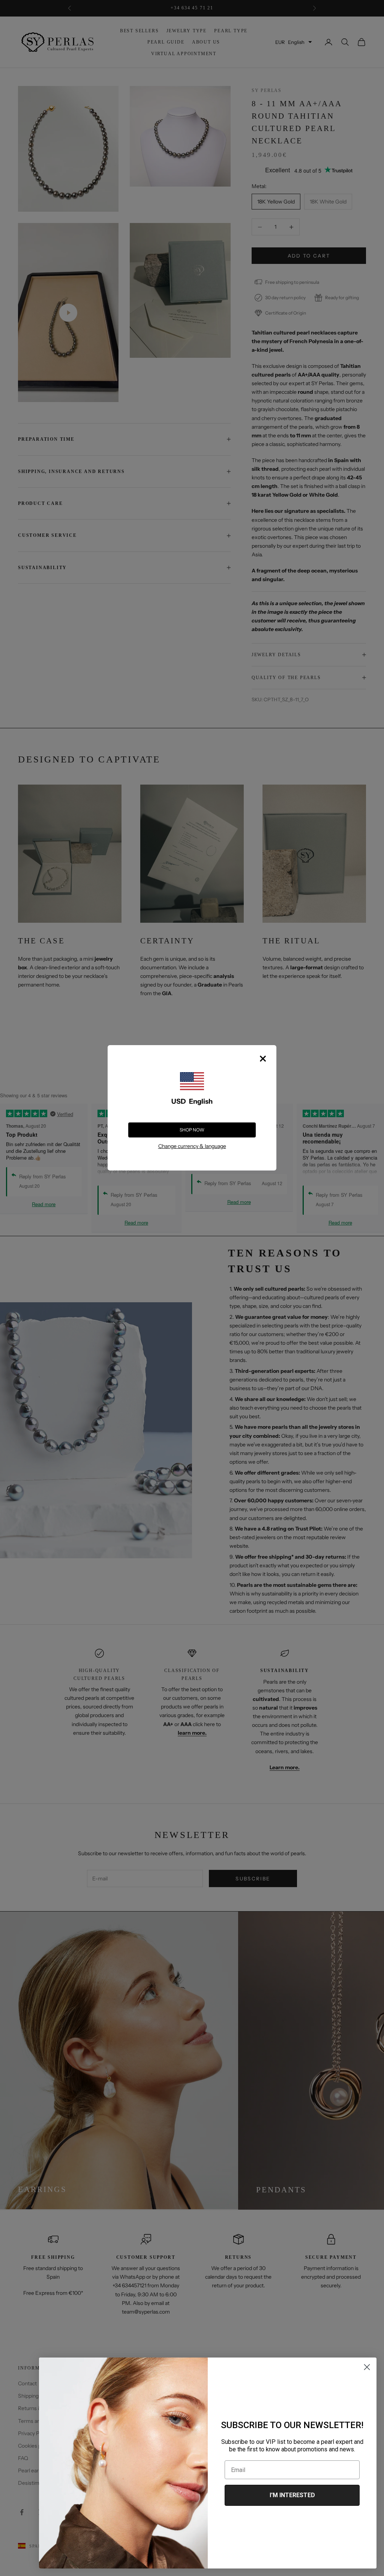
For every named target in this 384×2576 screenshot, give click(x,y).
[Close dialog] (367, 2367)
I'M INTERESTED (292, 2495)
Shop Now (192, 1130)
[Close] (263, 1059)
